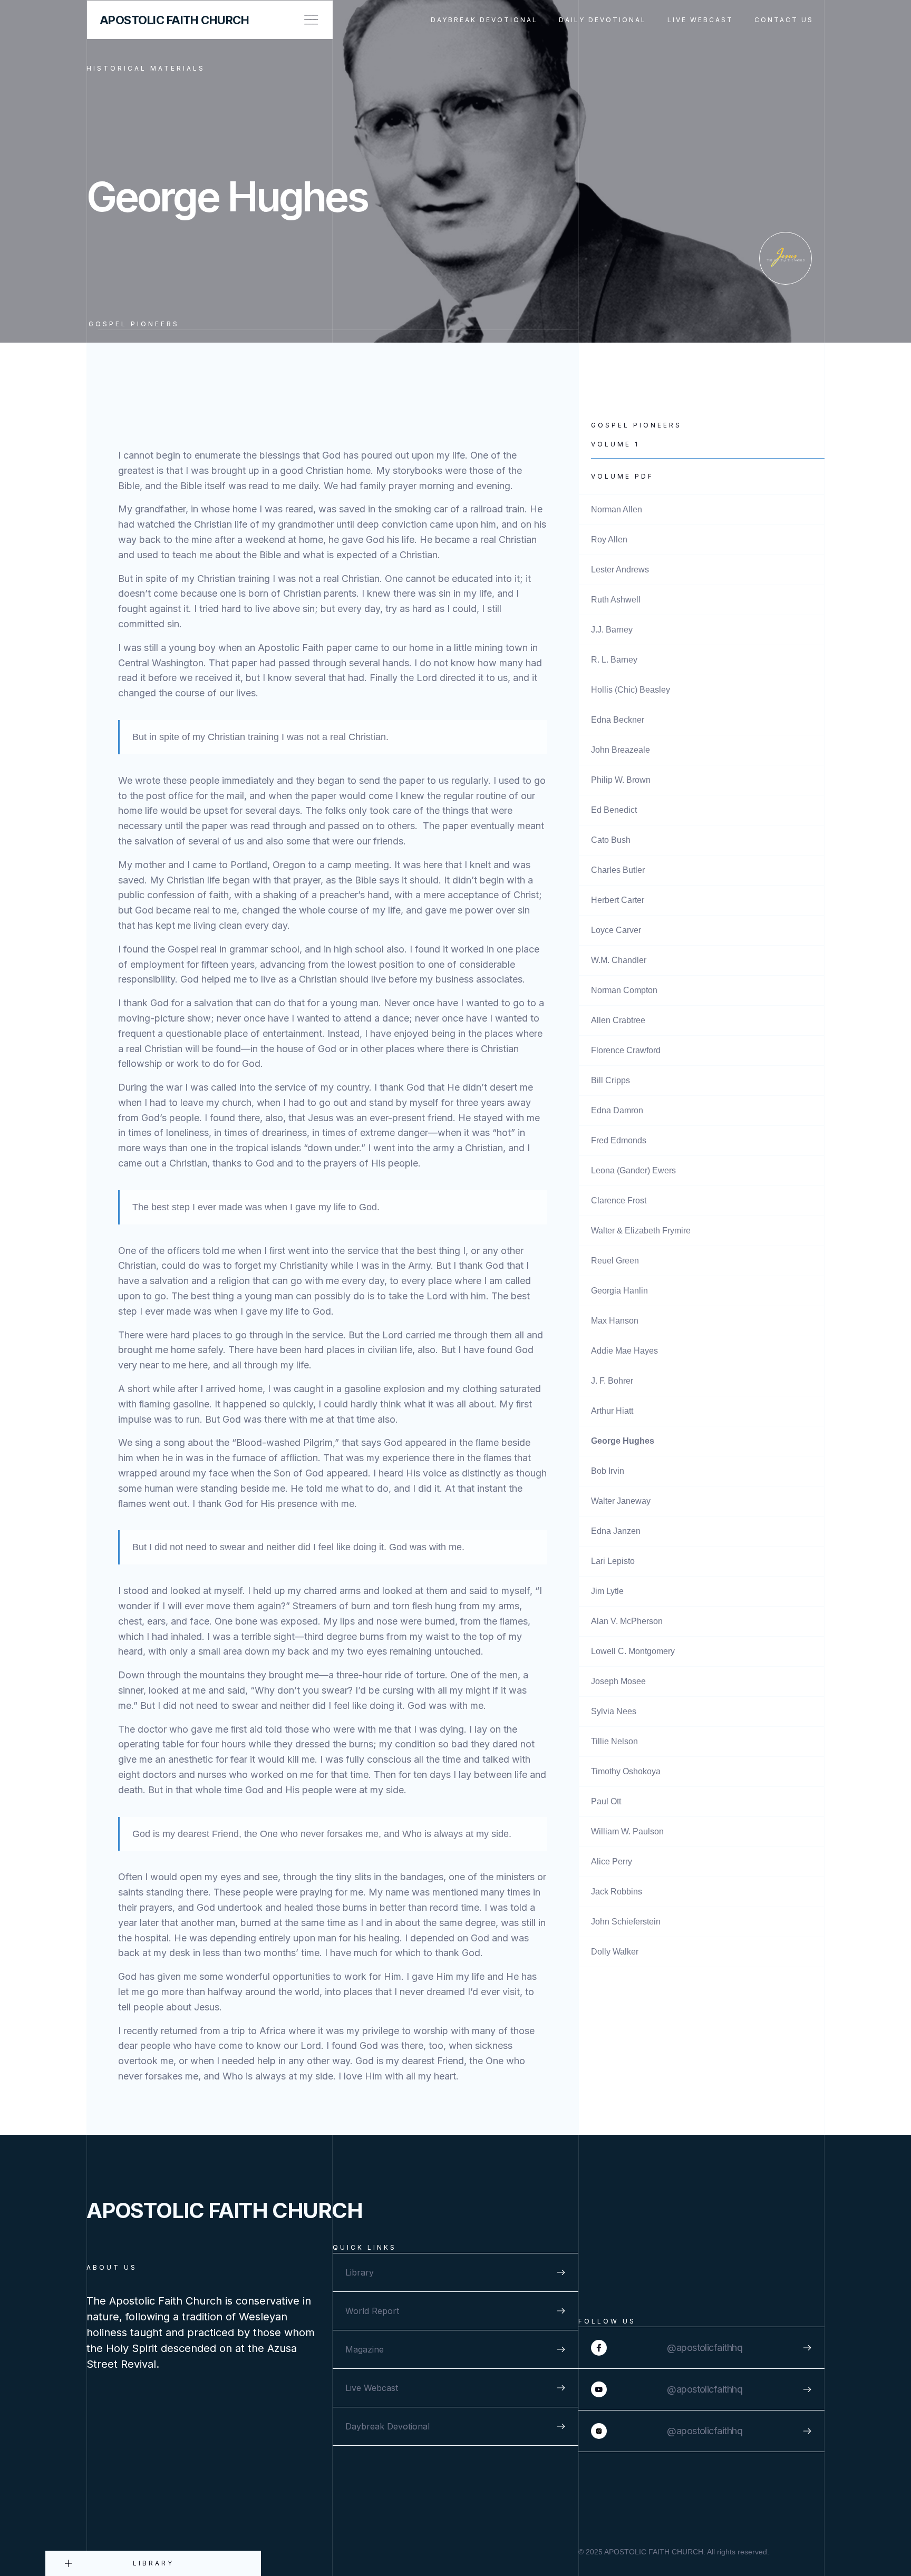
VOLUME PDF (622, 476)
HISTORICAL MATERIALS (146, 68)
